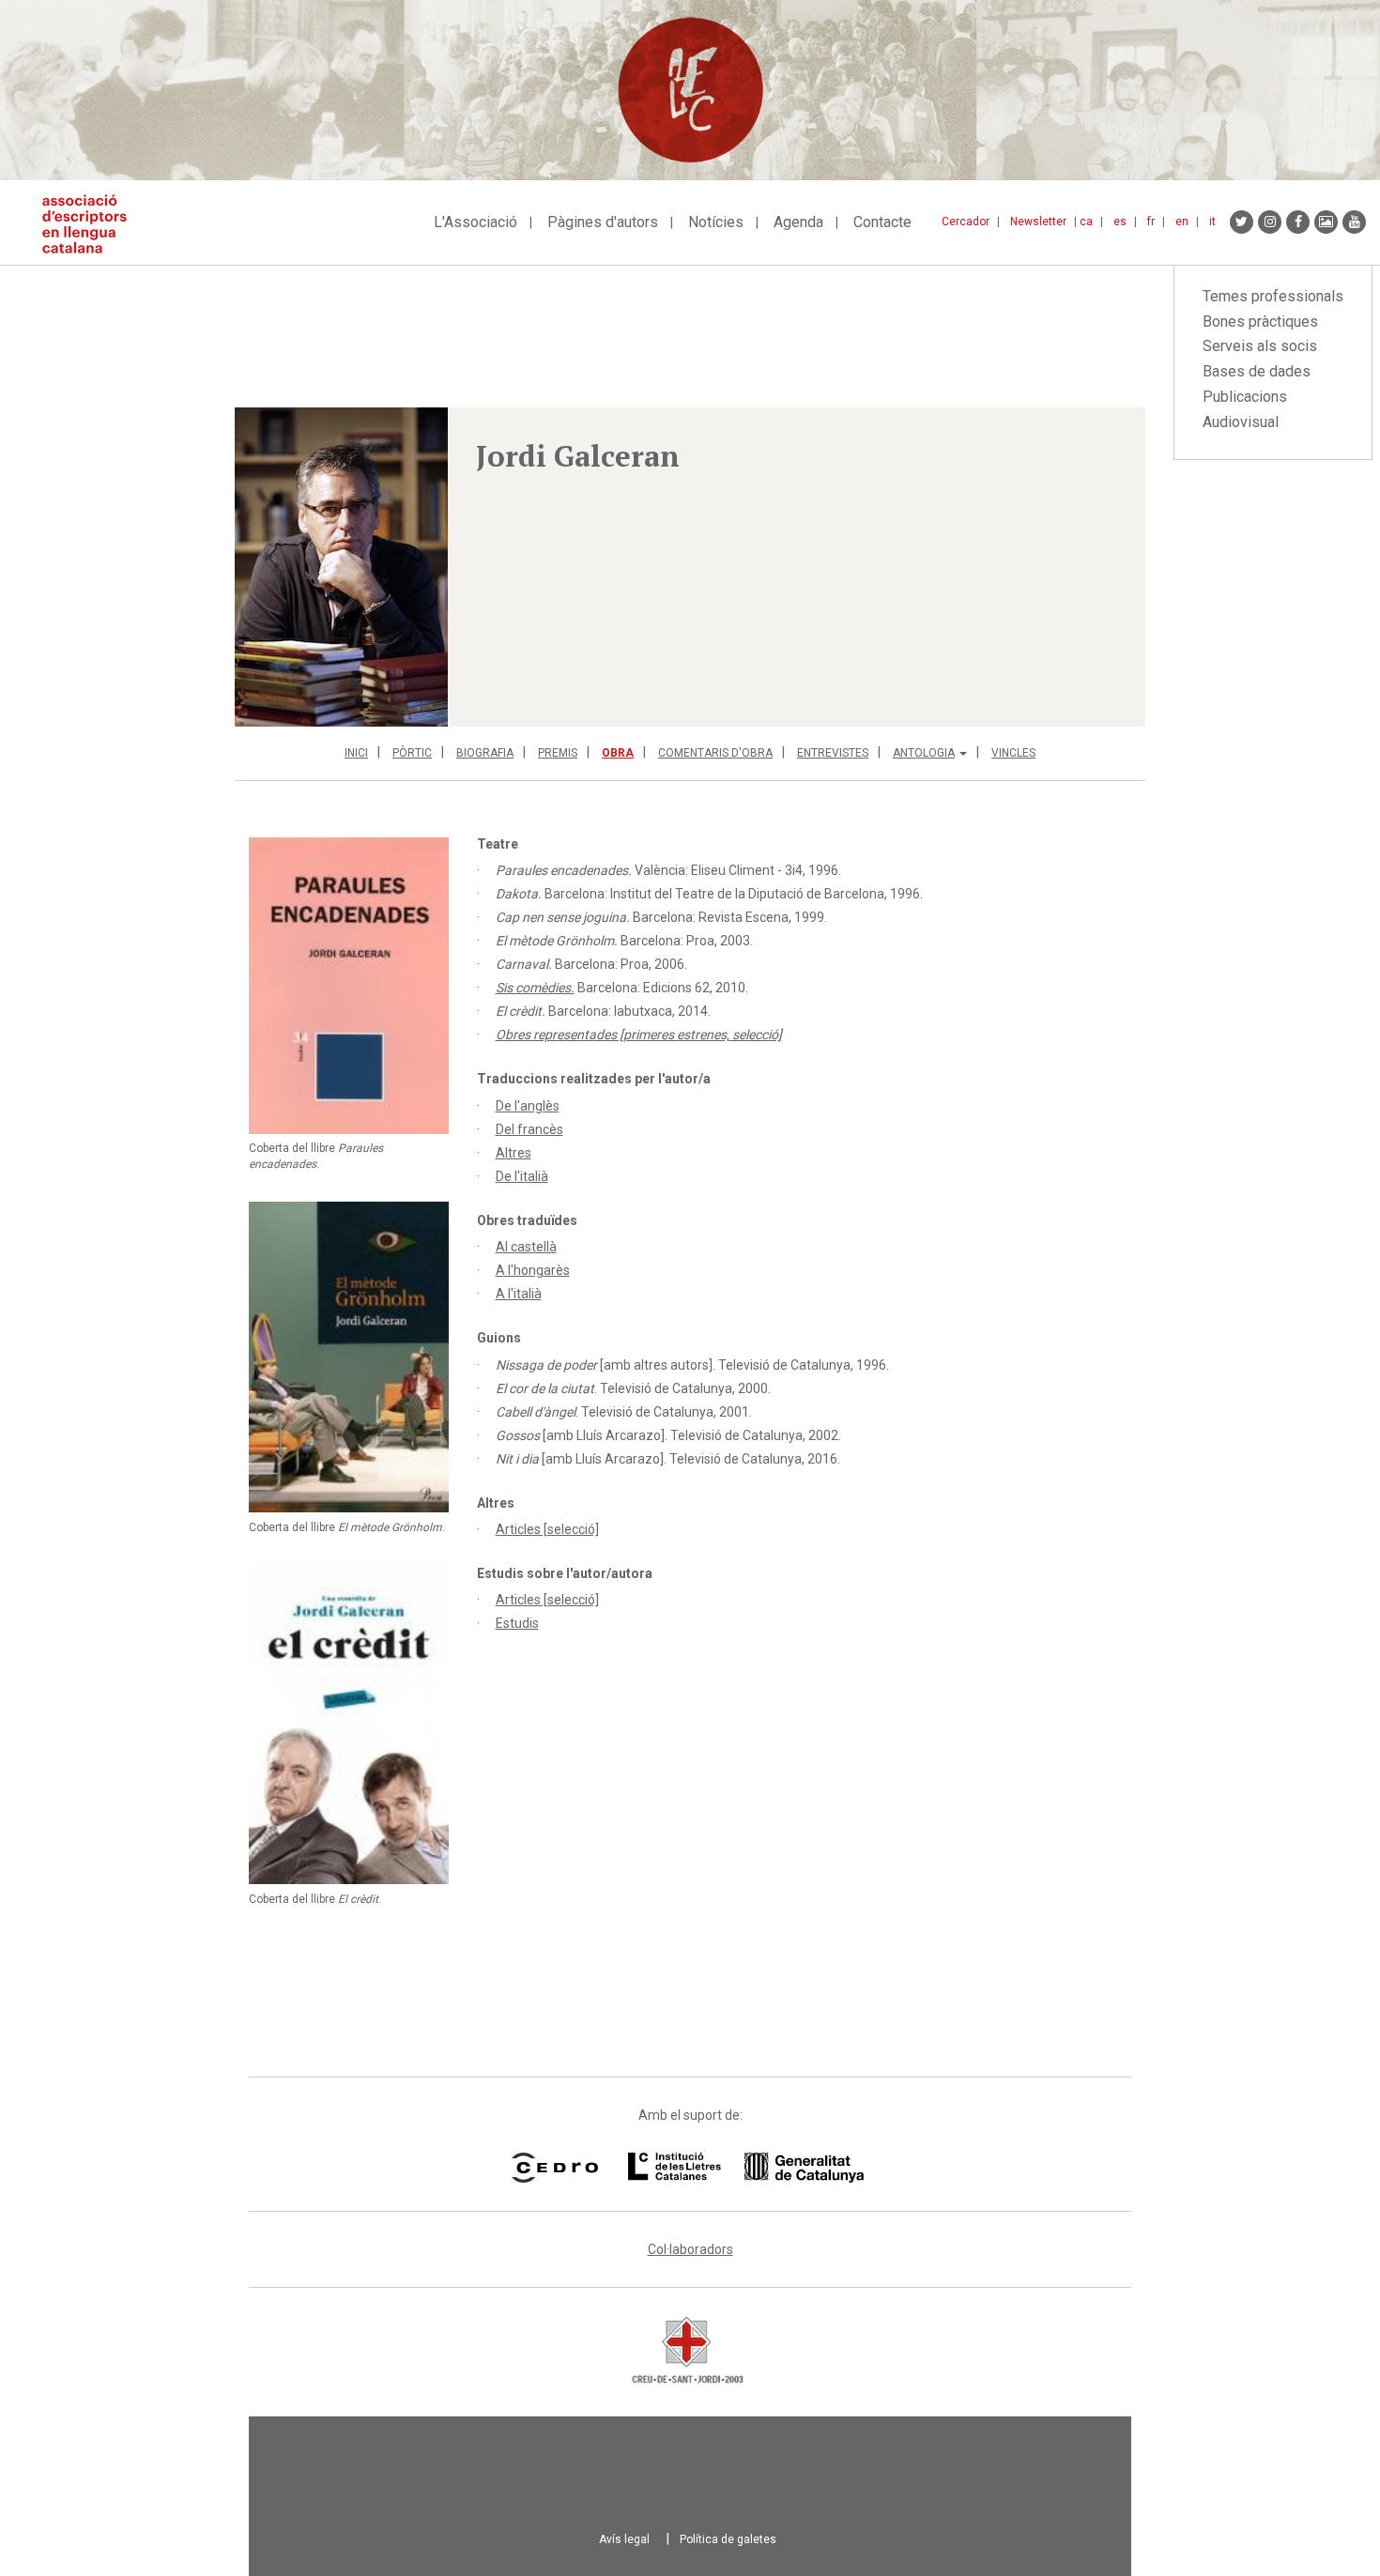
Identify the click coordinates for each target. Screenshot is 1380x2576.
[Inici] (92, 224)
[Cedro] (554, 2168)
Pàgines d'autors (603, 222)
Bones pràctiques (1260, 322)
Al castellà (526, 1247)
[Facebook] (1298, 222)
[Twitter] (1242, 222)
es (1120, 222)
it (1212, 222)
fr (1151, 222)
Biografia (485, 753)
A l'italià (519, 1294)
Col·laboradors (690, 2249)
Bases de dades (1257, 371)
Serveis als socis (1260, 346)
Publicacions (1245, 397)
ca (1086, 222)
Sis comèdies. (535, 988)
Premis (558, 753)
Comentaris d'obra (715, 753)
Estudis (517, 1623)
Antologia (924, 753)
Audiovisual (1241, 422)
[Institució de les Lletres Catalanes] (746, 2168)
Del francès (529, 1129)
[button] (341, 567)
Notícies (716, 222)
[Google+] (1326, 222)
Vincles (1013, 753)
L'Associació (475, 222)
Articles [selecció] (547, 1529)
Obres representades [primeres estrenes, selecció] (639, 1035)
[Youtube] (1354, 222)
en (1182, 222)
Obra (618, 753)
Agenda (798, 222)
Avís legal (624, 2539)
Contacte (882, 222)
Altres (514, 1153)
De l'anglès (528, 1106)
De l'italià (522, 1176)
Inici (356, 753)
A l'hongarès (533, 1270)
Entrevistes (833, 753)
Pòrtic (412, 753)
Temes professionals (1273, 296)
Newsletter (1038, 222)
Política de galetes (728, 2539)
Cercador (966, 222)
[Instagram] (1270, 222)
